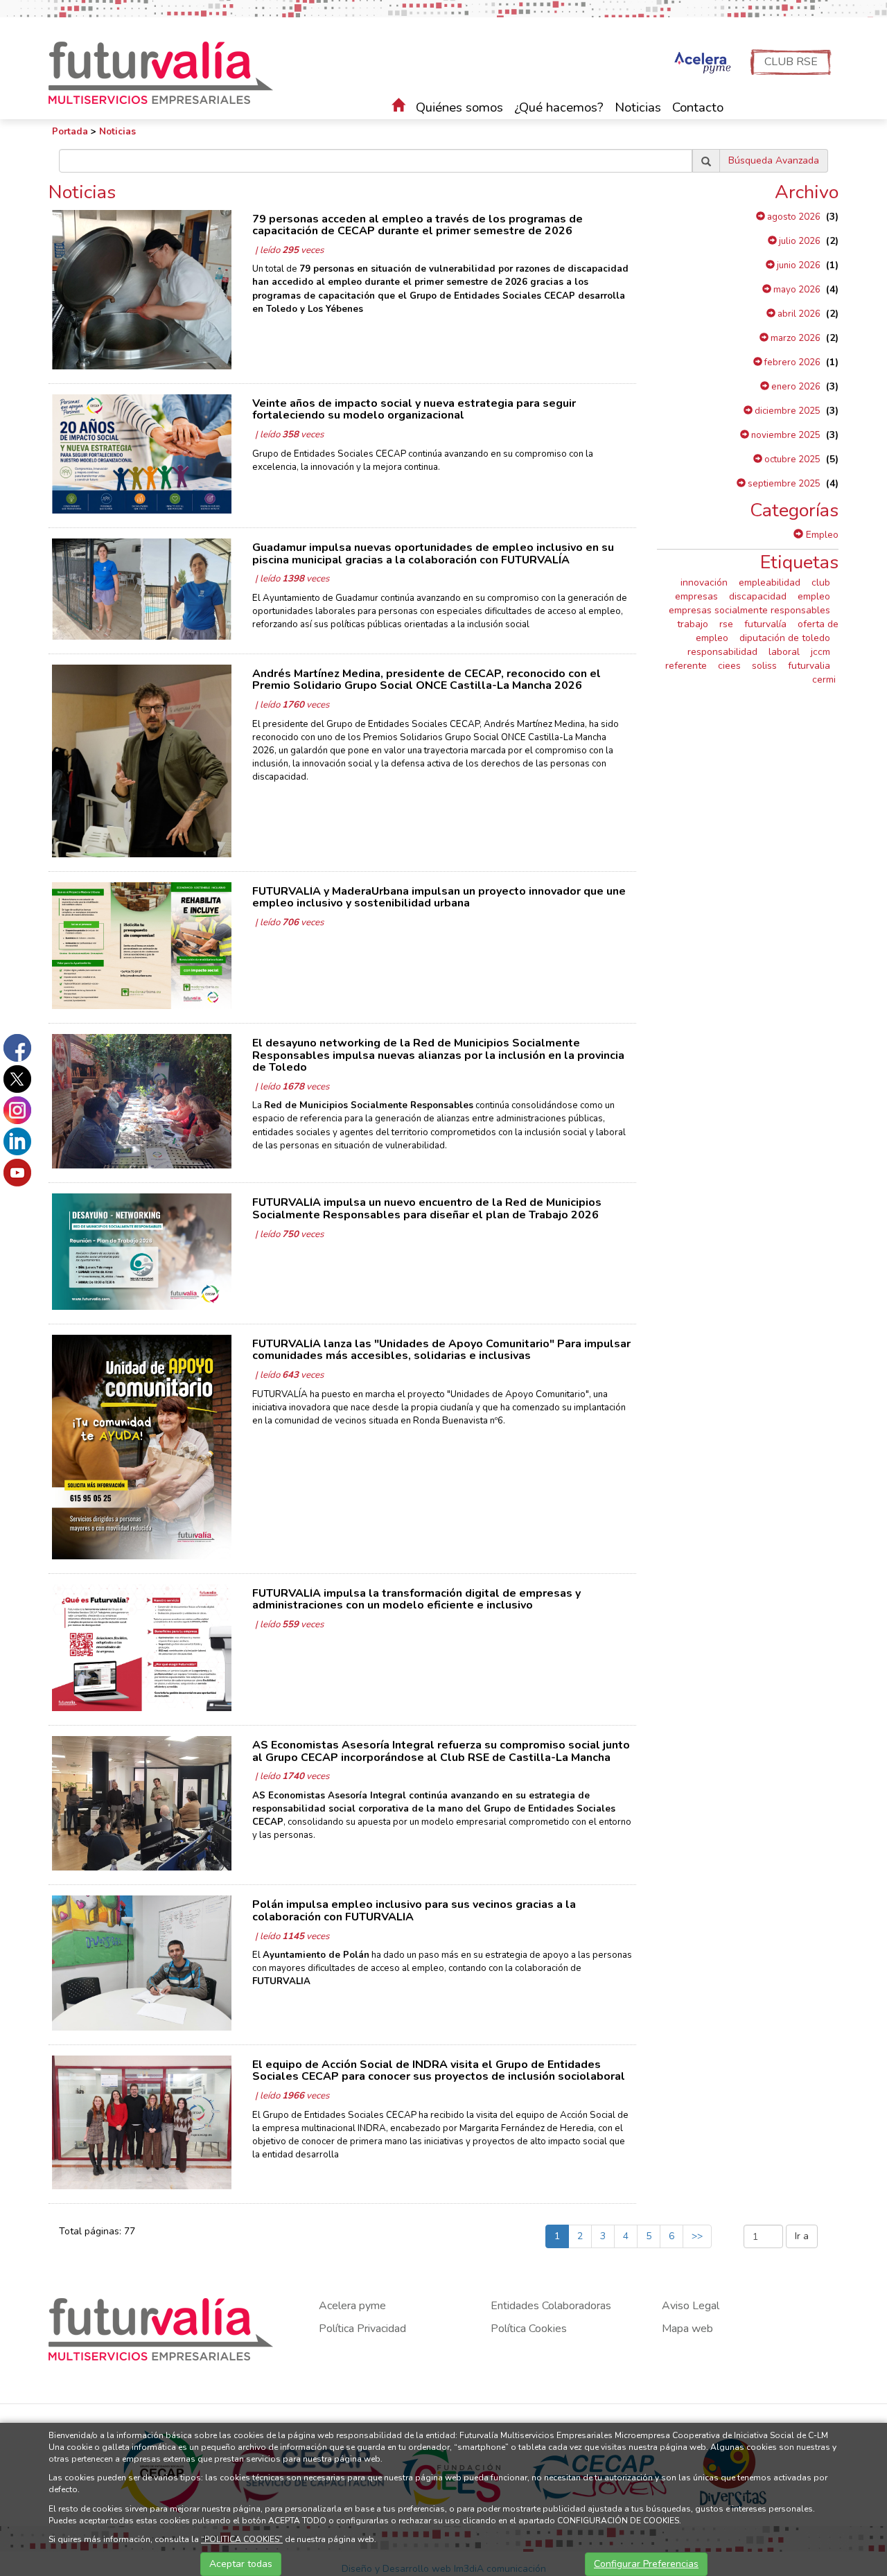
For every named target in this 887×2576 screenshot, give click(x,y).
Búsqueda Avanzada (774, 160)
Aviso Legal (691, 2306)
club (821, 582)
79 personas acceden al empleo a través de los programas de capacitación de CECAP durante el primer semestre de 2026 (418, 225)
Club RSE (791, 62)
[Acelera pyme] (701, 64)
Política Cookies (529, 2329)
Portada (70, 132)
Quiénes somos (459, 107)
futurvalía (765, 624)
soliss (764, 666)
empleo (814, 596)
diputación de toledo (785, 638)
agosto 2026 (793, 217)
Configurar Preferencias (646, 2564)
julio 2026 (799, 241)
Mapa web (687, 2329)
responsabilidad (722, 652)
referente (686, 666)
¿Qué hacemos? (559, 107)
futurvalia (809, 666)
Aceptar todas (241, 2564)
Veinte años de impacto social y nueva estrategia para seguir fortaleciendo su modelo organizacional (414, 410)
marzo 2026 (794, 338)
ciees (729, 666)
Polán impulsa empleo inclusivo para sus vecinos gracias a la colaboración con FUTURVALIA (414, 1911)
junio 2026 (798, 265)
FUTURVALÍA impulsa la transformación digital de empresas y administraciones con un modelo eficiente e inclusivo (416, 1600)
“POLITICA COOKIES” (242, 2539)
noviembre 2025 (785, 435)
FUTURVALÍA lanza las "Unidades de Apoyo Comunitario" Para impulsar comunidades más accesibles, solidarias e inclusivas (441, 1350)
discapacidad (758, 596)
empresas (696, 596)
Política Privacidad (362, 2329)
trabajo (693, 624)
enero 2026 (795, 387)
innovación (704, 582)
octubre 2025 (791, 459)
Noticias (638, 107)
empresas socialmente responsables (749, 610)
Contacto (698, 107)
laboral (784, 652)
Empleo (821, 535)
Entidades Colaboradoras (551, 2306)
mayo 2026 (796, 290)
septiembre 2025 (783, 484)
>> (697, 2236)
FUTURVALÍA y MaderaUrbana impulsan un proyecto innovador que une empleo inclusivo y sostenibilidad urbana (439, 897)
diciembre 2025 (787, 411)
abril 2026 (798, 314)
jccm (820, 652)
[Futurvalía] (166, 72)
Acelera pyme (352, 2306)
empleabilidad (770, 582)
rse (726, 624)
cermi (824, 680)
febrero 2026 (791, 362)
